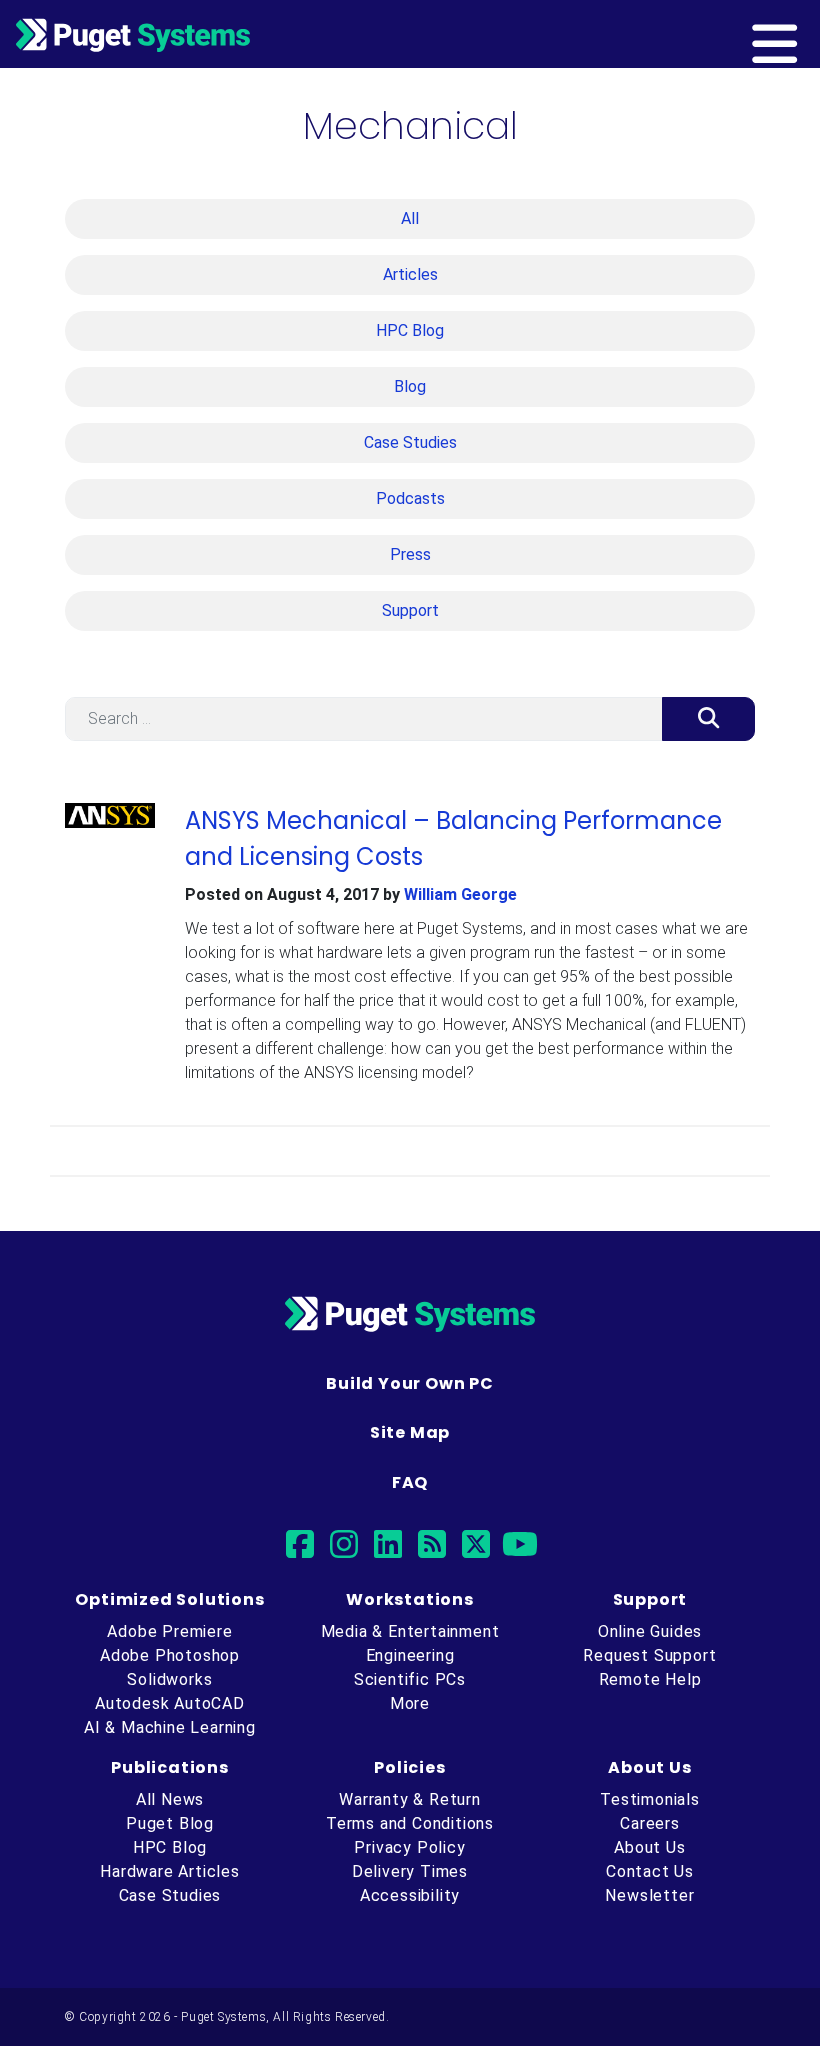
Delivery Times (410, 1871)
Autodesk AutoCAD (170, 1703)
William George (460, 894)
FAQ (410, 1482)
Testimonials (650, 1799)
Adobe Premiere (169, 1631)
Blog (410, 386)
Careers (650, 1823)
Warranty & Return (410, 1799)
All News (170, 1799)
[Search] (708, 719)
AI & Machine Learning (170, 1727)
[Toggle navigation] (807, 34)
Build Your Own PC (410, 1383)
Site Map (410, 1432)
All (410, 218)
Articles (410, 274)
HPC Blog (410, 330)
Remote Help (650, 1679)
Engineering (410, 1655)
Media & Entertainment (410, 1631)
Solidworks (169, 1679)
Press (410, 554)
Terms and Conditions (410, 1823)
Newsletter (649, 1895)
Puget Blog (170, 1823)
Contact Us (650, 1871)
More (410, 1703)
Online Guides (650, 1631)
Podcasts (410, 498)
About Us (649, 1847)
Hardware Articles (170, 1871)
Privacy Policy (409, 1847)
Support (410, 610)
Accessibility (410, 1895)
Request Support (649, 1655)
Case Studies (410, 442)
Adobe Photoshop (170, 1655)
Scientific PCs (410, 1679)
